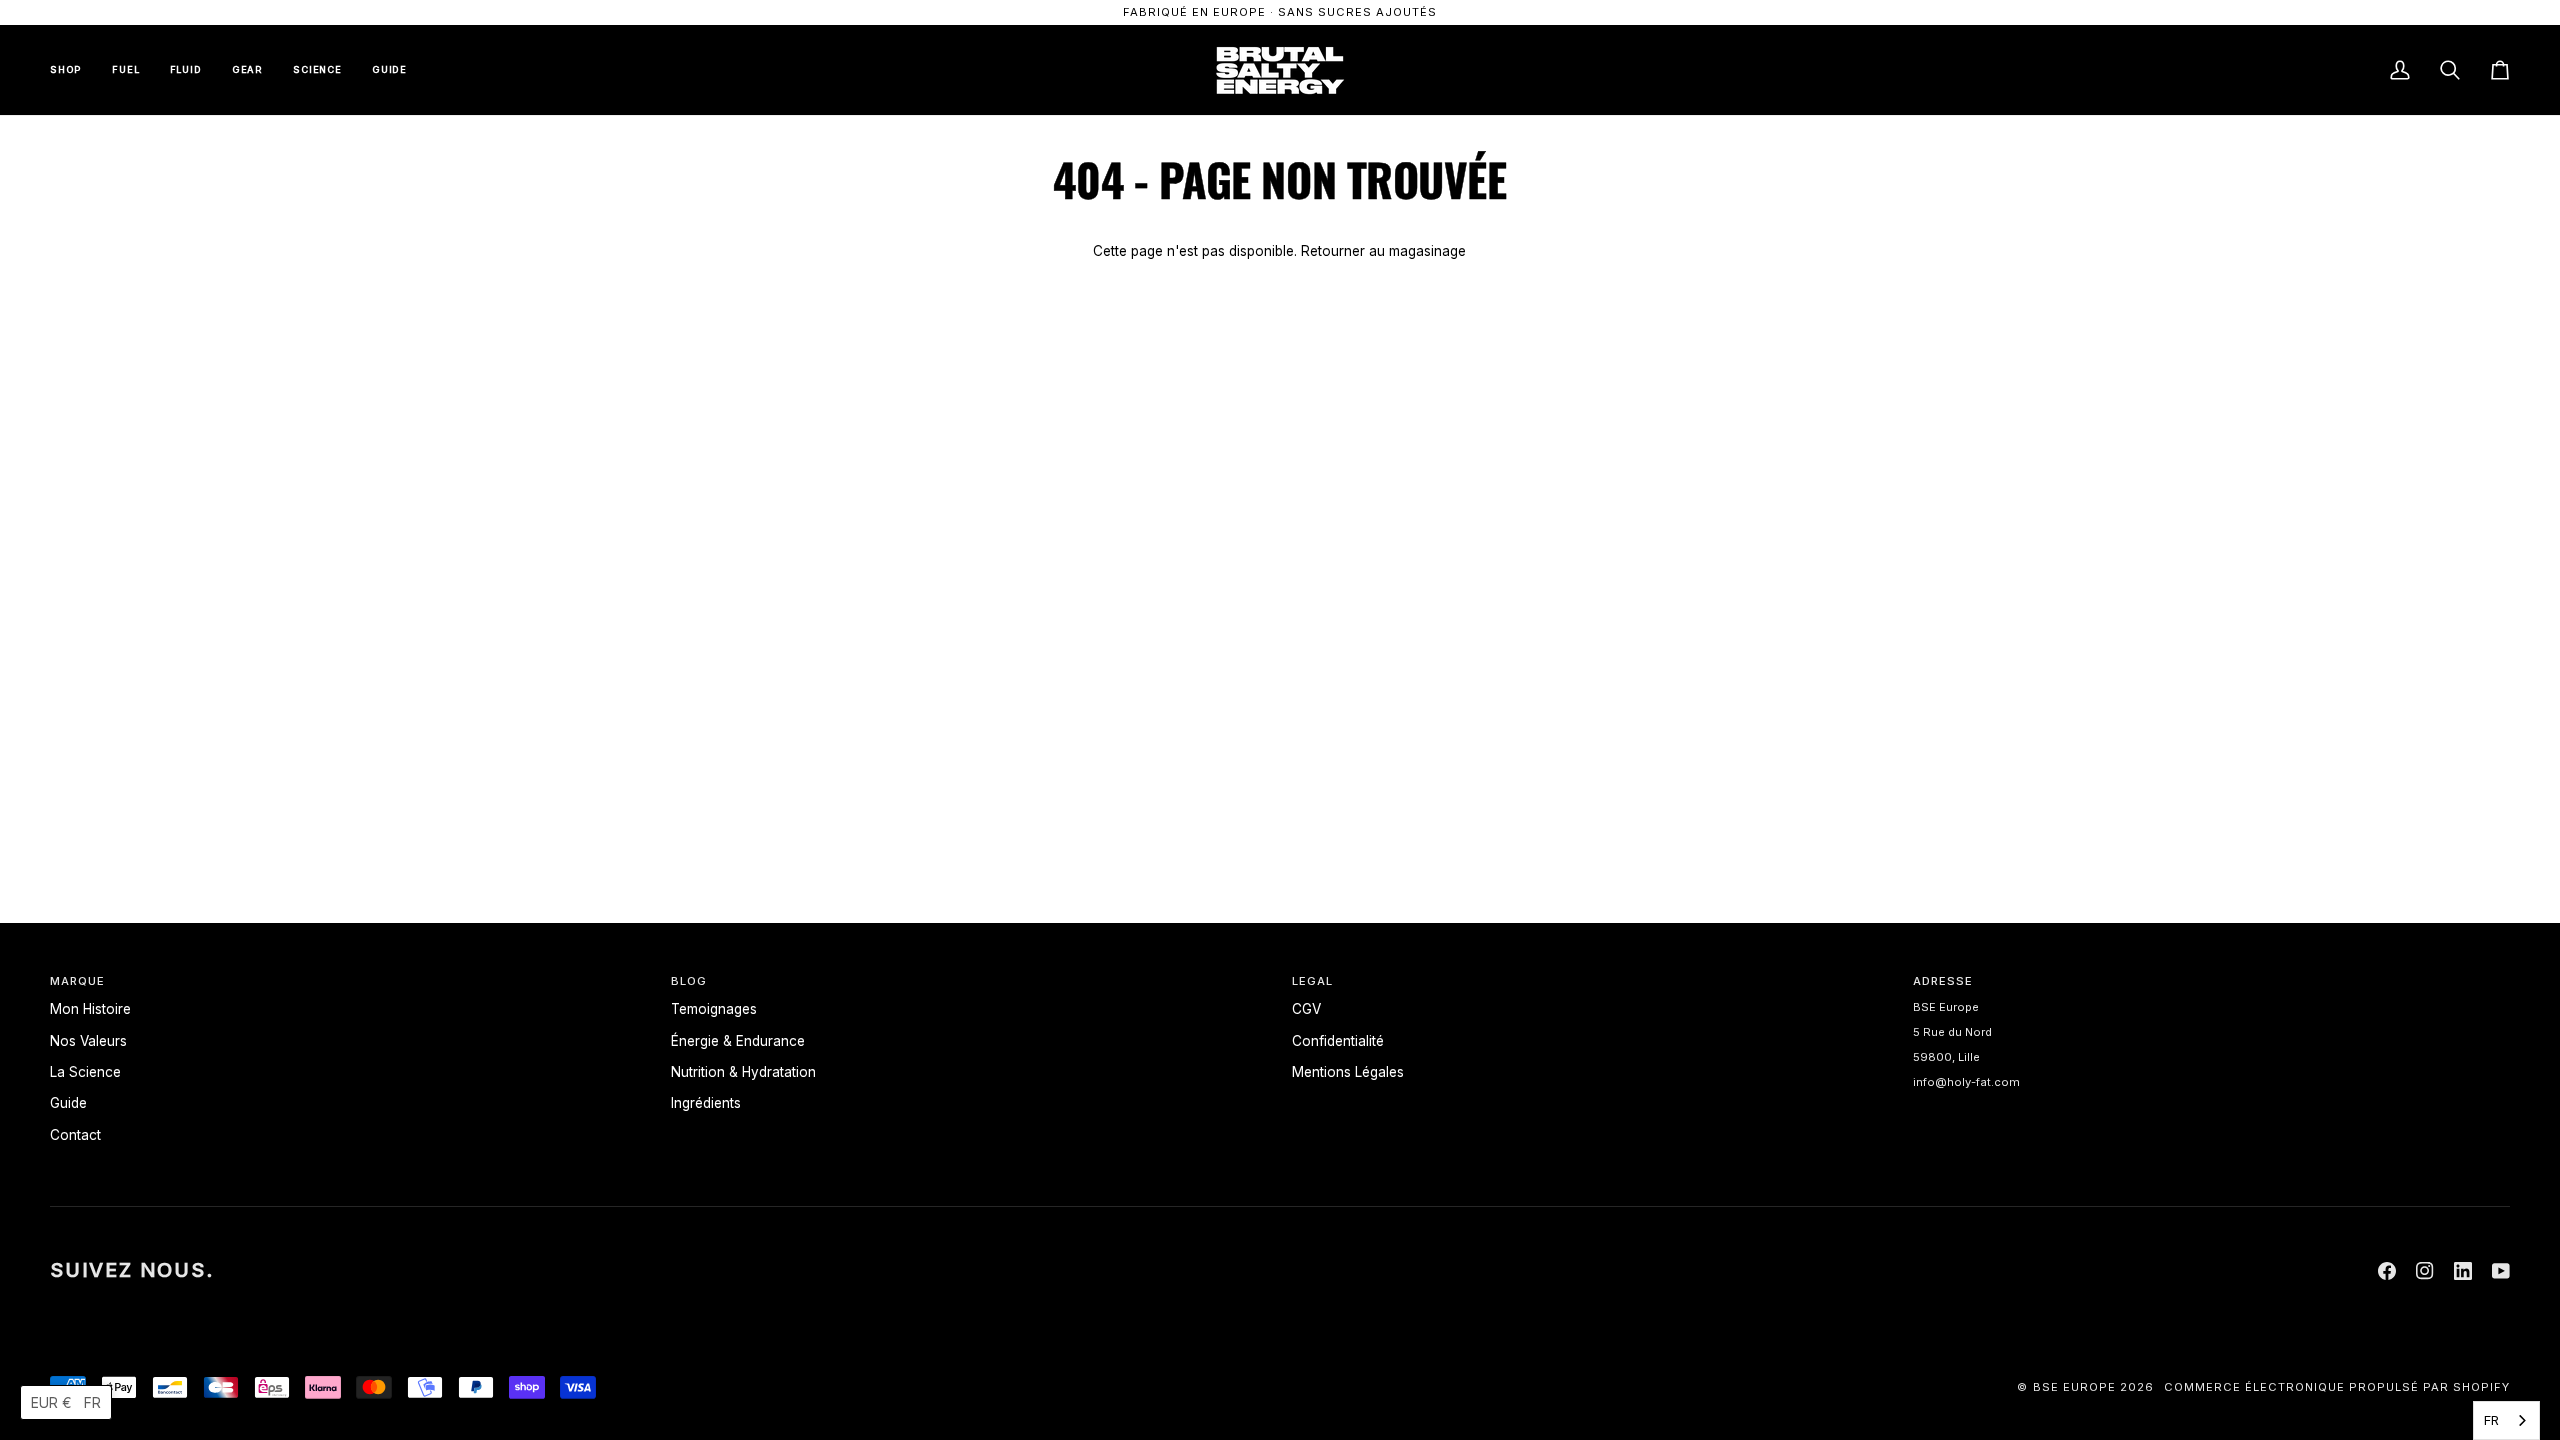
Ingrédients (706, 1103)
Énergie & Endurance (738, 1041)
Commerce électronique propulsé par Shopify (2337, 1387)
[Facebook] (2387, 1271)
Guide (68, 1103)
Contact (75, 1135)
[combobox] (2506, 1420)
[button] (66, 1402)
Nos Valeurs (88, 1041)
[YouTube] (2501, 1271)
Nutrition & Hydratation (743, 1072)
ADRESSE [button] (1943, 981)
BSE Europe (2074, 1387)
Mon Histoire (90, 1009)
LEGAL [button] (1312, 981)
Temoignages (714, 1009)
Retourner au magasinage (1383, 251)
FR (2491, 1420)
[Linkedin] (2463, 1271)
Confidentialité (1338, 1041)
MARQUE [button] (77, 981)
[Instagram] (2425, 1271)
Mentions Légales (1348, 1072)
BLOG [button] (689, 981)
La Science (85, 1072)
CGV (1306, 1009)
